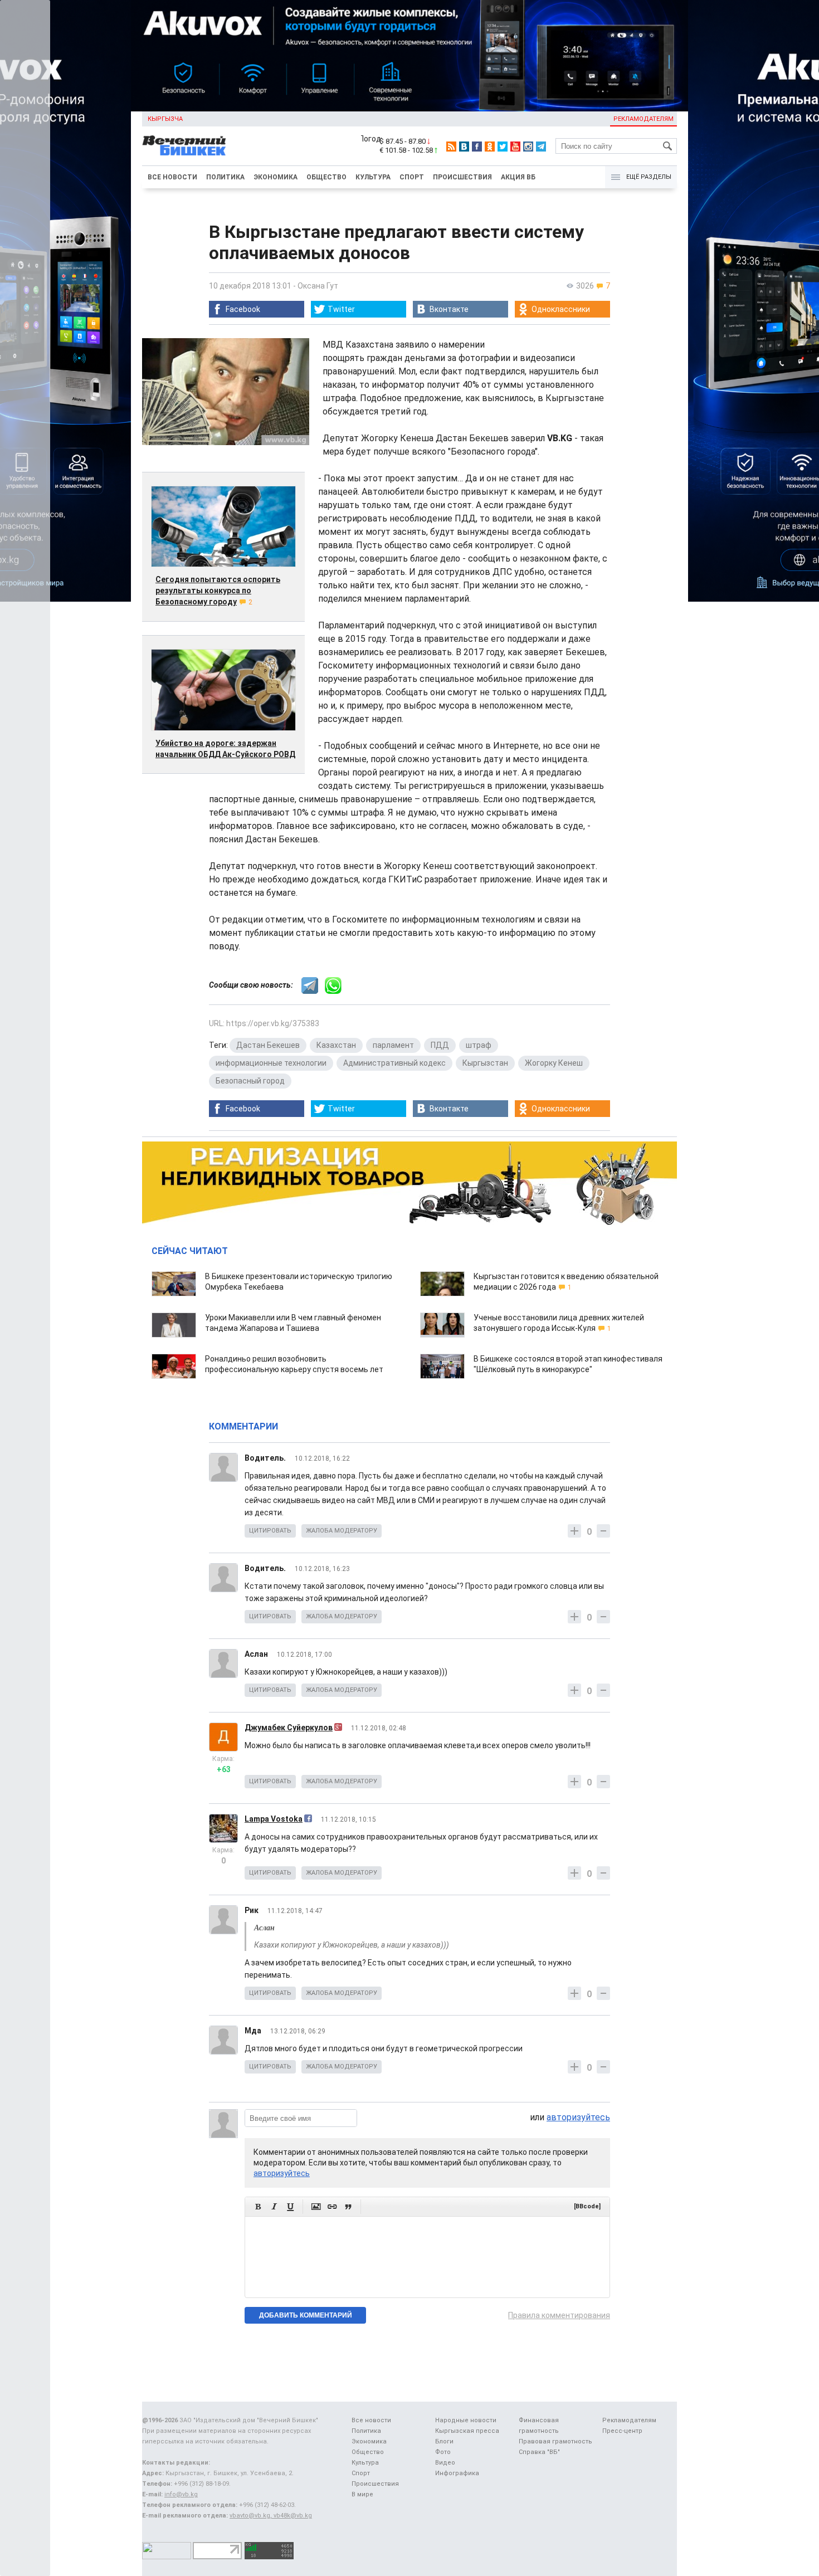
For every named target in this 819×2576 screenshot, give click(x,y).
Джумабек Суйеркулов (289, 1728)
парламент (393, 1045)
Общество (326, 177)
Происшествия (462, 177)
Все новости (172, 177)
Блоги (444, 2441)
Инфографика (457, 2473)
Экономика (276, 177)
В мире (362, 2494)
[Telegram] (541, 147)
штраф (479, 1045)
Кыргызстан (485, 1063)
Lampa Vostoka (274, 1819)
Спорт (412, 177)
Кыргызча (165, 119)
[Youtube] (515, 147)
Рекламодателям (643, 119)
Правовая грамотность (555, 2441)
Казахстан (336, 1045)
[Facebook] (477, 147)
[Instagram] (528, 147)
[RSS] (451, 147)
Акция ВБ (518, 177)
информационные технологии (271, 1063)
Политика (225, 177)
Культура (373, 177)
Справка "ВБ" (539, 2452)
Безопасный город (250, 1081)
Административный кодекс (394, 1063)
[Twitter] (503, 147)
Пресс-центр (622, 2431)
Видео (445, 2463)
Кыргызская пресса (467, 2431)
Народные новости (466, 2420)
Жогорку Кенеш (554, 1063)
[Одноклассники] (490, 147)
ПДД (440, 1045)
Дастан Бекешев (268, 1045)
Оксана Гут (318, 286)
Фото (443, 2452)
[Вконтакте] (464, 147)
